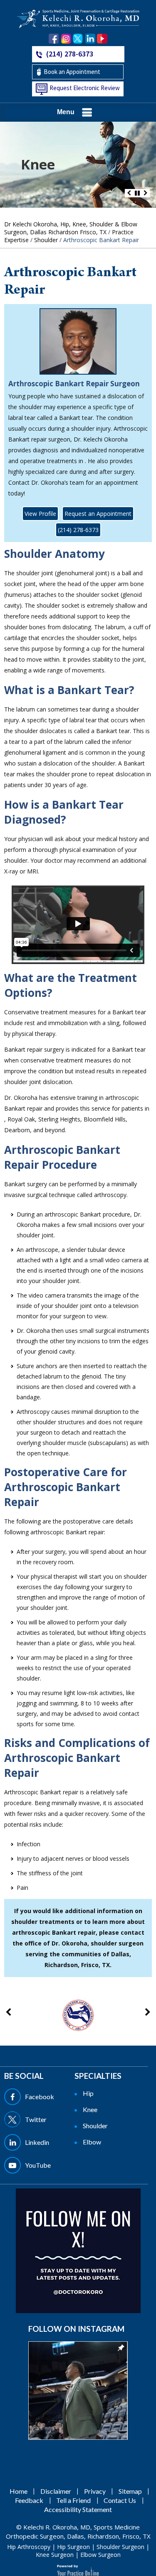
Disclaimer (56, 2491)
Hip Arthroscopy (29, 2547)
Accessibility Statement (78, 2509)
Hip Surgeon (73, 2547)
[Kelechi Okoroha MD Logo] (78, 18)
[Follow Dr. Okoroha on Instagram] (66, 39)
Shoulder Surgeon (120, 2547)
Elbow (92, 2142)
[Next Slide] (146, 193)
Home (19, 2491)
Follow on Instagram (76, 2329)
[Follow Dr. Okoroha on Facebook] (54, 39)
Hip (88, 2093)
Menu (66, 112)
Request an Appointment (98, 514)
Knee (38, 164)
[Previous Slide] (129, 193)
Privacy (95, 2491)
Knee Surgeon (55, 2555)
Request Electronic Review (85, 88)
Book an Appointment (72, 72)
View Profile (40, 514)
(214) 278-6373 (70, 54)
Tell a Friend (73, 2500)
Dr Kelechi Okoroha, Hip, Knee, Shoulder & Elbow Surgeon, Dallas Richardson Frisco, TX (71, 228)
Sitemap (130, 2491)
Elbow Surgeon (100, 2555)
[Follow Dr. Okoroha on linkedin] (90, 39)
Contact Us (120, 2500)
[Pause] (137, 193)
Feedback (29, 2500)
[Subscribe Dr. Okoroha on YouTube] (102, 39)
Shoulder (46, 240)
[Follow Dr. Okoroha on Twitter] (78, 39)
